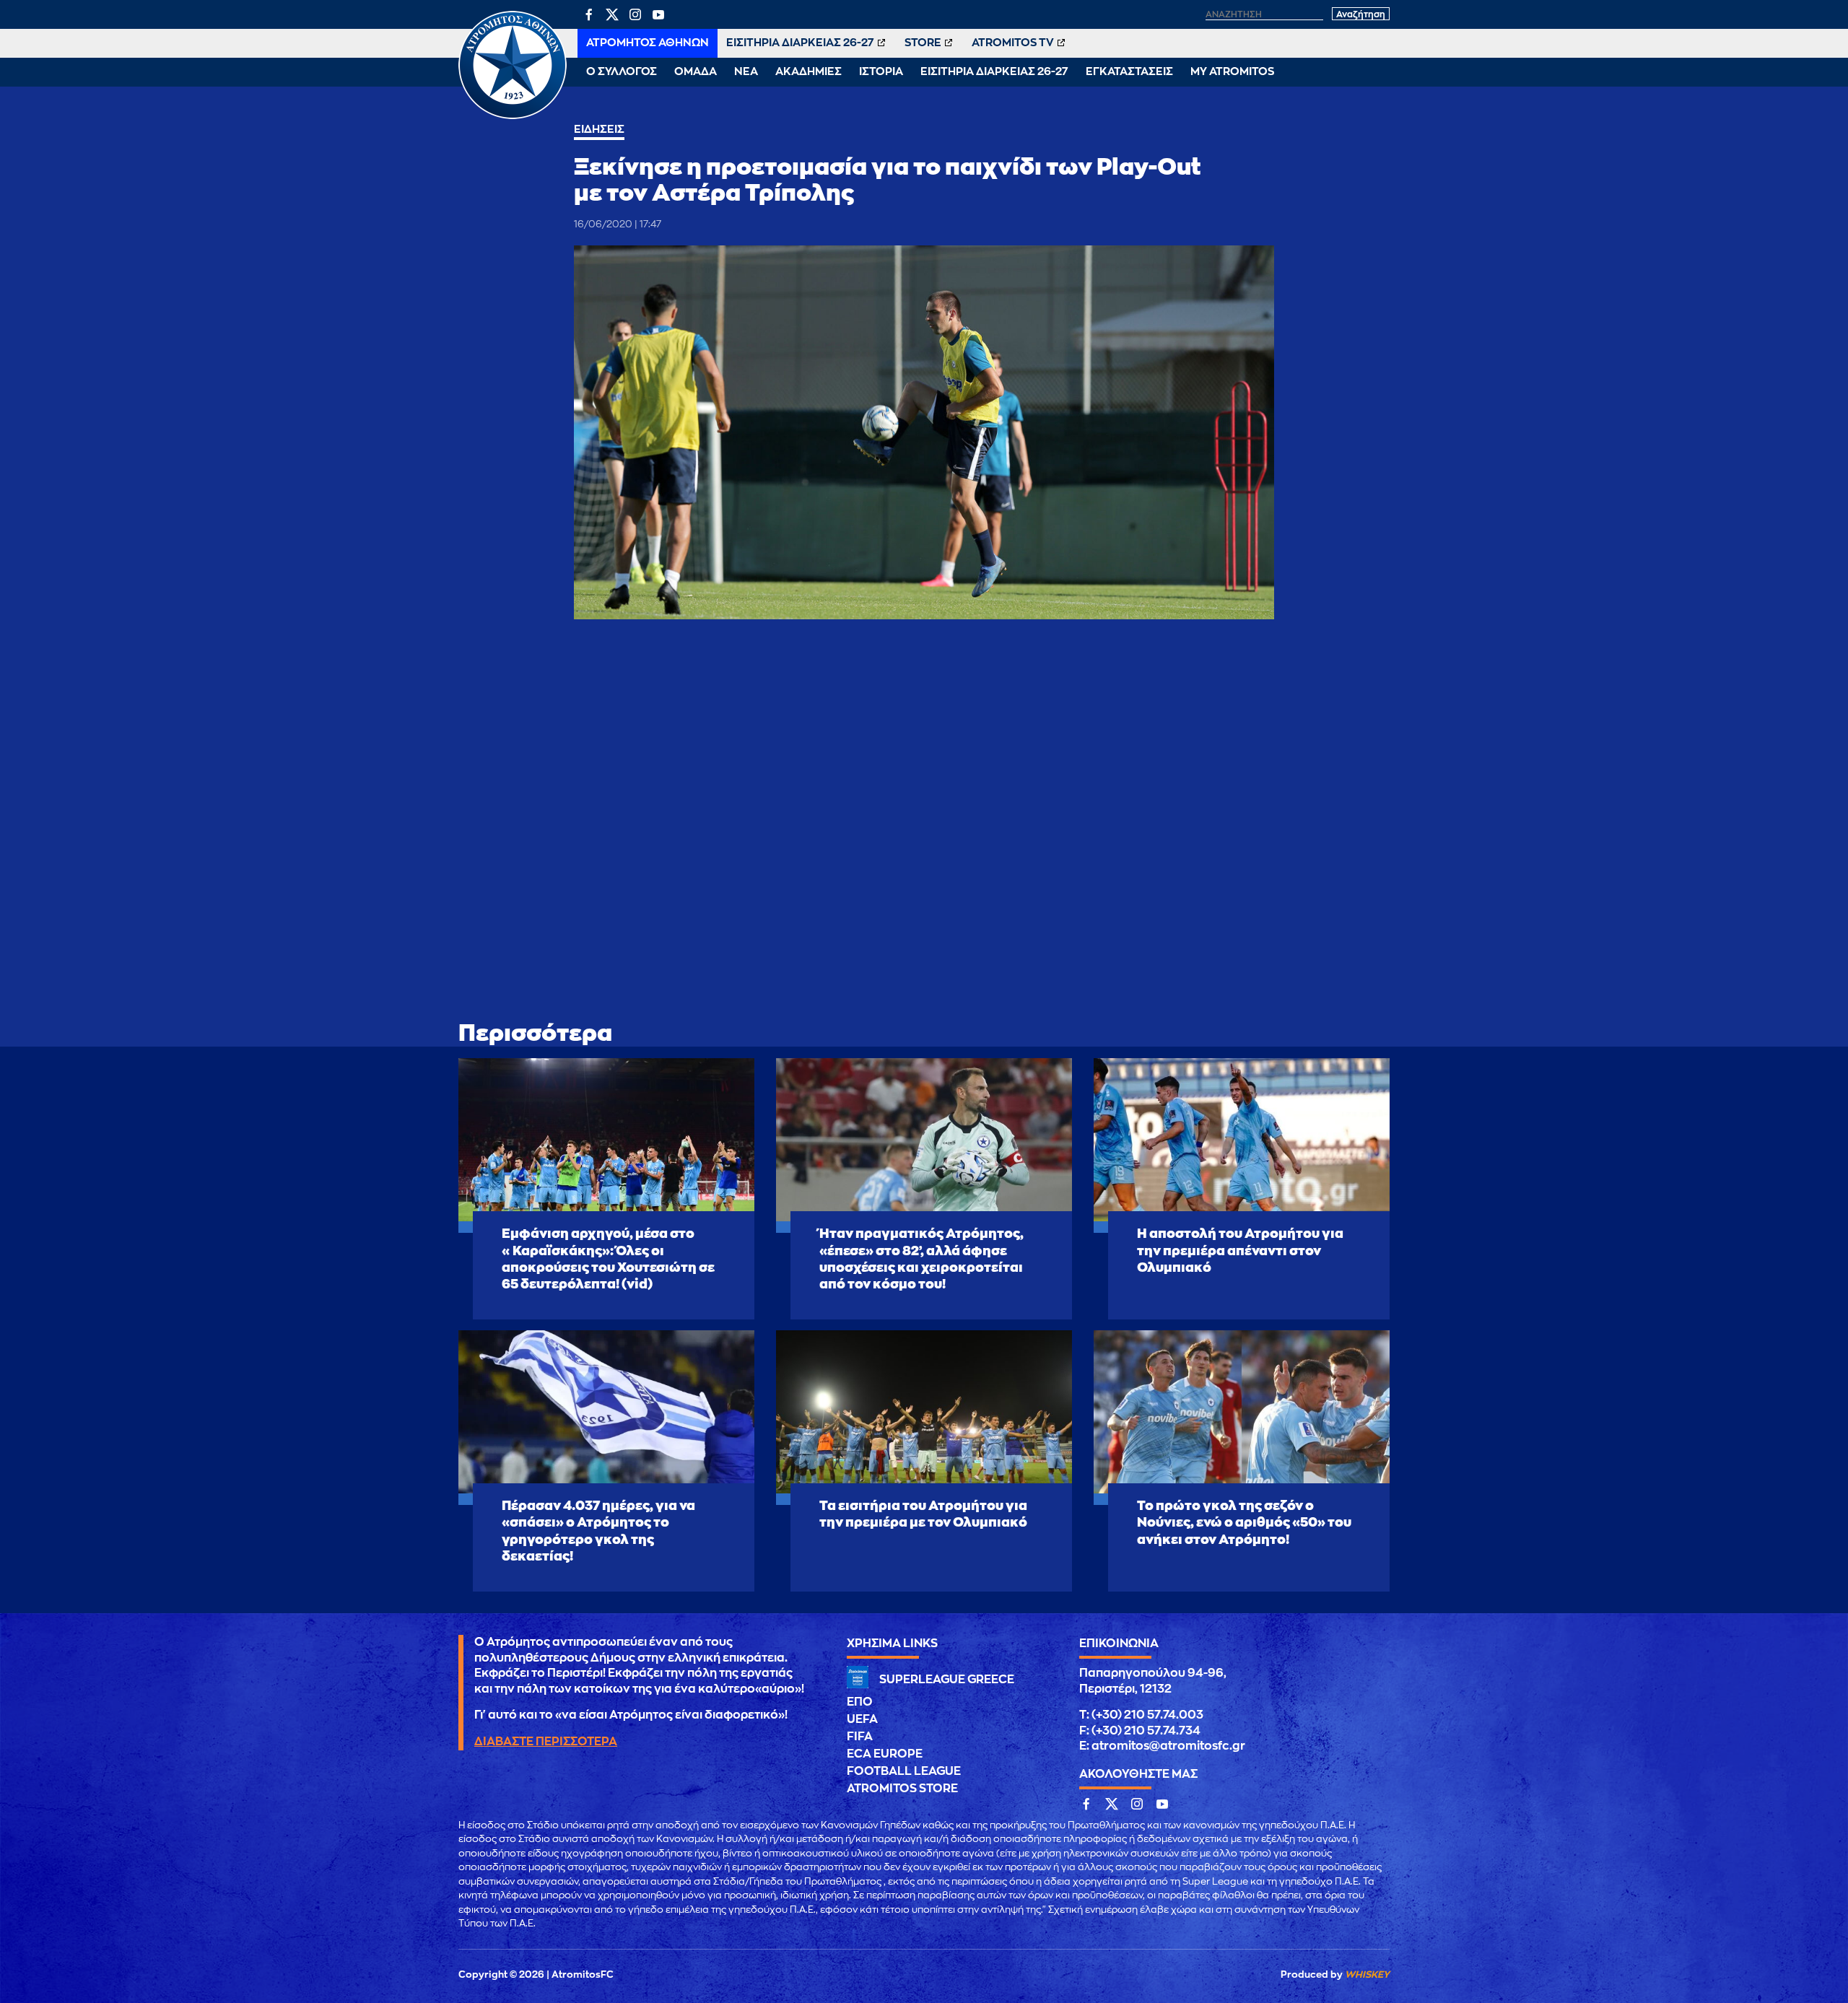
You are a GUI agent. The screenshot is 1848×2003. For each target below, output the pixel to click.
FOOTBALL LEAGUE (904, 1771)
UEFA (862, 1719)
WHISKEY (1367, 1974)
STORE (923, 43)
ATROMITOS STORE (902, 1789)
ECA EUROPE (885, 1754)
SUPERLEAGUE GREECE (947, 1680)
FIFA (860, 1737)
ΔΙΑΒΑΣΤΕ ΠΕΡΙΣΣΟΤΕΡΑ (546, 1742)
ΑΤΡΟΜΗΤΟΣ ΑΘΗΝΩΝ (648, 43)
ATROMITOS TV (1013, 43)
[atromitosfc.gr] (513, 117)
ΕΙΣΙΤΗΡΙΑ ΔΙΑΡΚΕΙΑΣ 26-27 (800, 43)
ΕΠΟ (860, 1702)
